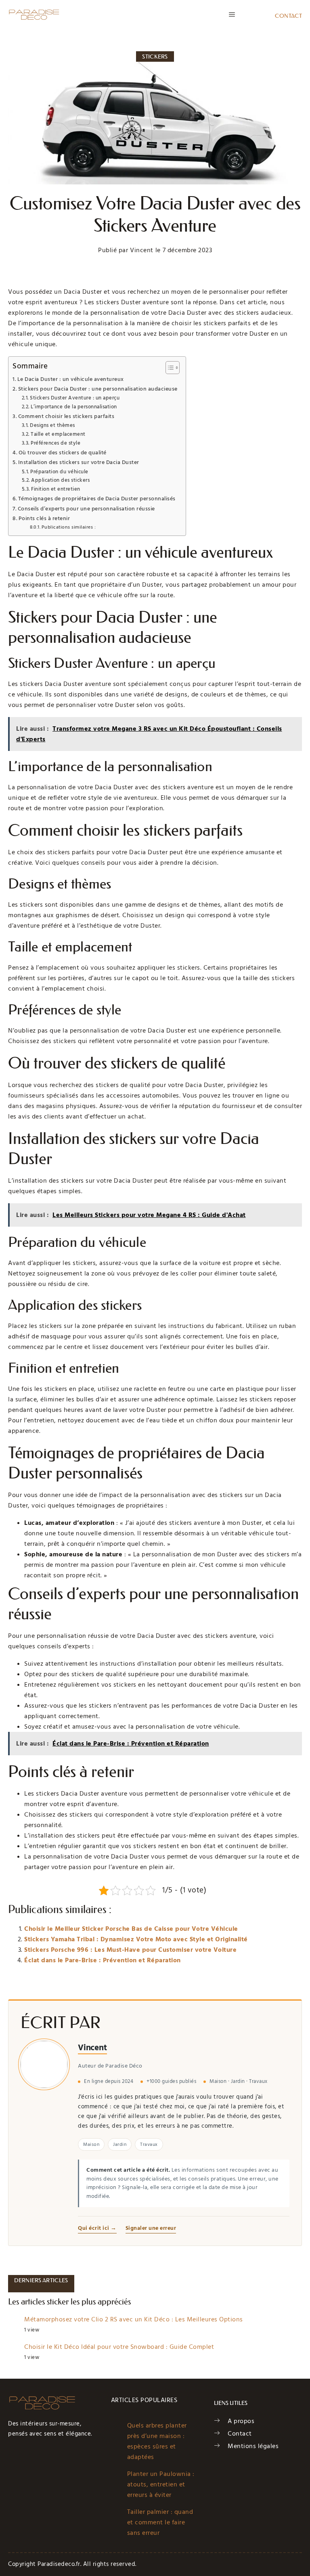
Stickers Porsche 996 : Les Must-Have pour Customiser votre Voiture (130, 1950)
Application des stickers (60, 480)
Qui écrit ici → (97, 2228)
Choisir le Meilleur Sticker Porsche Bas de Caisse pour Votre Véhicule (131, 1929)
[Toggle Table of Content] (169, 368)
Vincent (92, 2048)
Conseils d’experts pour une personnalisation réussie (86, 509)
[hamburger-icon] (232, 15)
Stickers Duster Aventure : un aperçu (75, 398)
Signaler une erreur (151, 2228)
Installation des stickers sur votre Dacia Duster (79, 462)
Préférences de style (56, 443)
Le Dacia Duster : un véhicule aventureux (71, 379)
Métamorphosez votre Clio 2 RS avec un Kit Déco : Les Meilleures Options (134, 2319)
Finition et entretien (56, 489)
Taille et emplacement (58, 434)
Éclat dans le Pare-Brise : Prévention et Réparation (103, 1960)
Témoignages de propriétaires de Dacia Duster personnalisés (97, 499)
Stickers (155, 56)
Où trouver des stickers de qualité (63, 453)
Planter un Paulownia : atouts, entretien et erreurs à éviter (161, 2484)
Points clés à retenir (44, 519)
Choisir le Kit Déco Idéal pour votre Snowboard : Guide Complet (119, 2347)
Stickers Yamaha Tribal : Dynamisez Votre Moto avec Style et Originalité (136, 1939)
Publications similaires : (69, 527)
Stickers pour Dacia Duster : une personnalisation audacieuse (98, 389)
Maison (91, 2144)
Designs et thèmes (52, 425)
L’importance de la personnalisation (74, 407)
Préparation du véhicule (59, 472)
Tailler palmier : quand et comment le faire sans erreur (160, 2522)
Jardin (120, 2144)
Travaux (149, 2144)
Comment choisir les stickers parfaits (66, 416)
